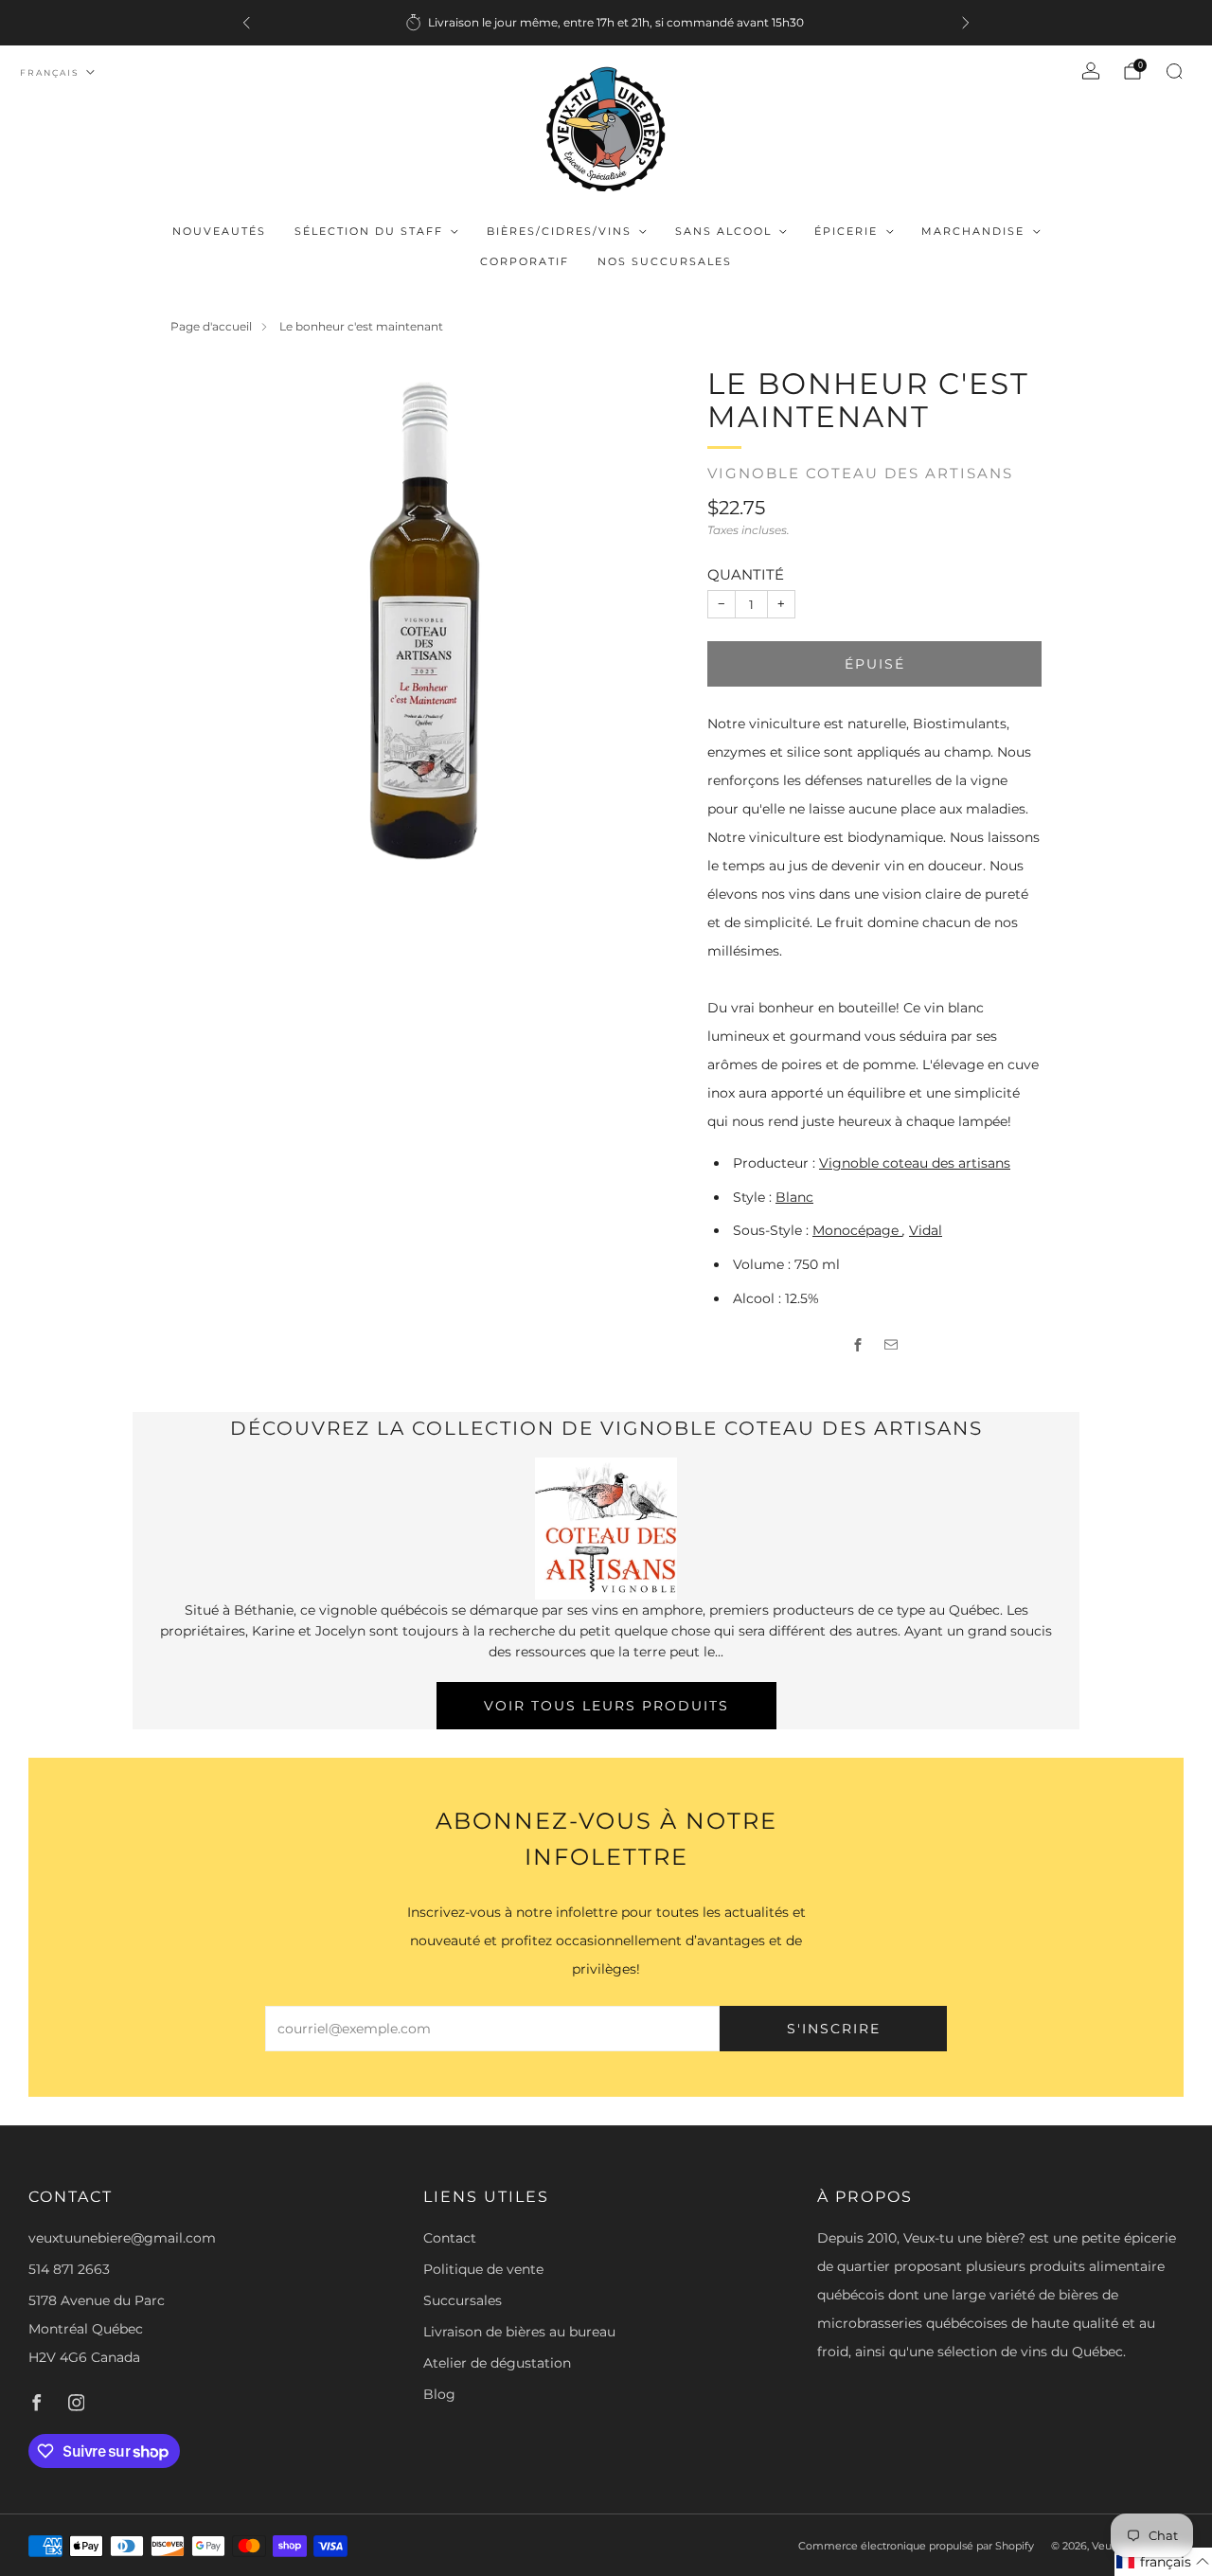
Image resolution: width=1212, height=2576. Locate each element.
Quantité (746, 574)
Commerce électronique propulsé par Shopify (916, 2546)
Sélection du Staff (369, 231)
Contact (450, 2238)
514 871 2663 (69, 2269)
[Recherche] (1174, 71)
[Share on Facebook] (858, 1345)
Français (50, 72)
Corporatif (525, 261)
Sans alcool (723, 231)
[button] (1163, 2562)
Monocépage (857, 1230)
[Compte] (1091, 71)
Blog (439, 2394)
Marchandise (973, 231)
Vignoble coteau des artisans (860, 474)
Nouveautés (219, 231)
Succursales (463, 2300)
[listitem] (606, 23)
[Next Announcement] (966, 23)
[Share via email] (891, 1345)
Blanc (794, 1197)
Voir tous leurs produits (606, 1706)
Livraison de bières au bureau (519, 2332)
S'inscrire (834, 2029)
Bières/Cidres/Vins (559, 231)
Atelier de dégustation (497, 2363)
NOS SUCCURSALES (665, 261)
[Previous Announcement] (246, 23)
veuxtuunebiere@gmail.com (122, 2238)
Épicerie (846, 231)
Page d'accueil (211, 326)
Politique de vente (483, 2269)
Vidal (926, 1230)
